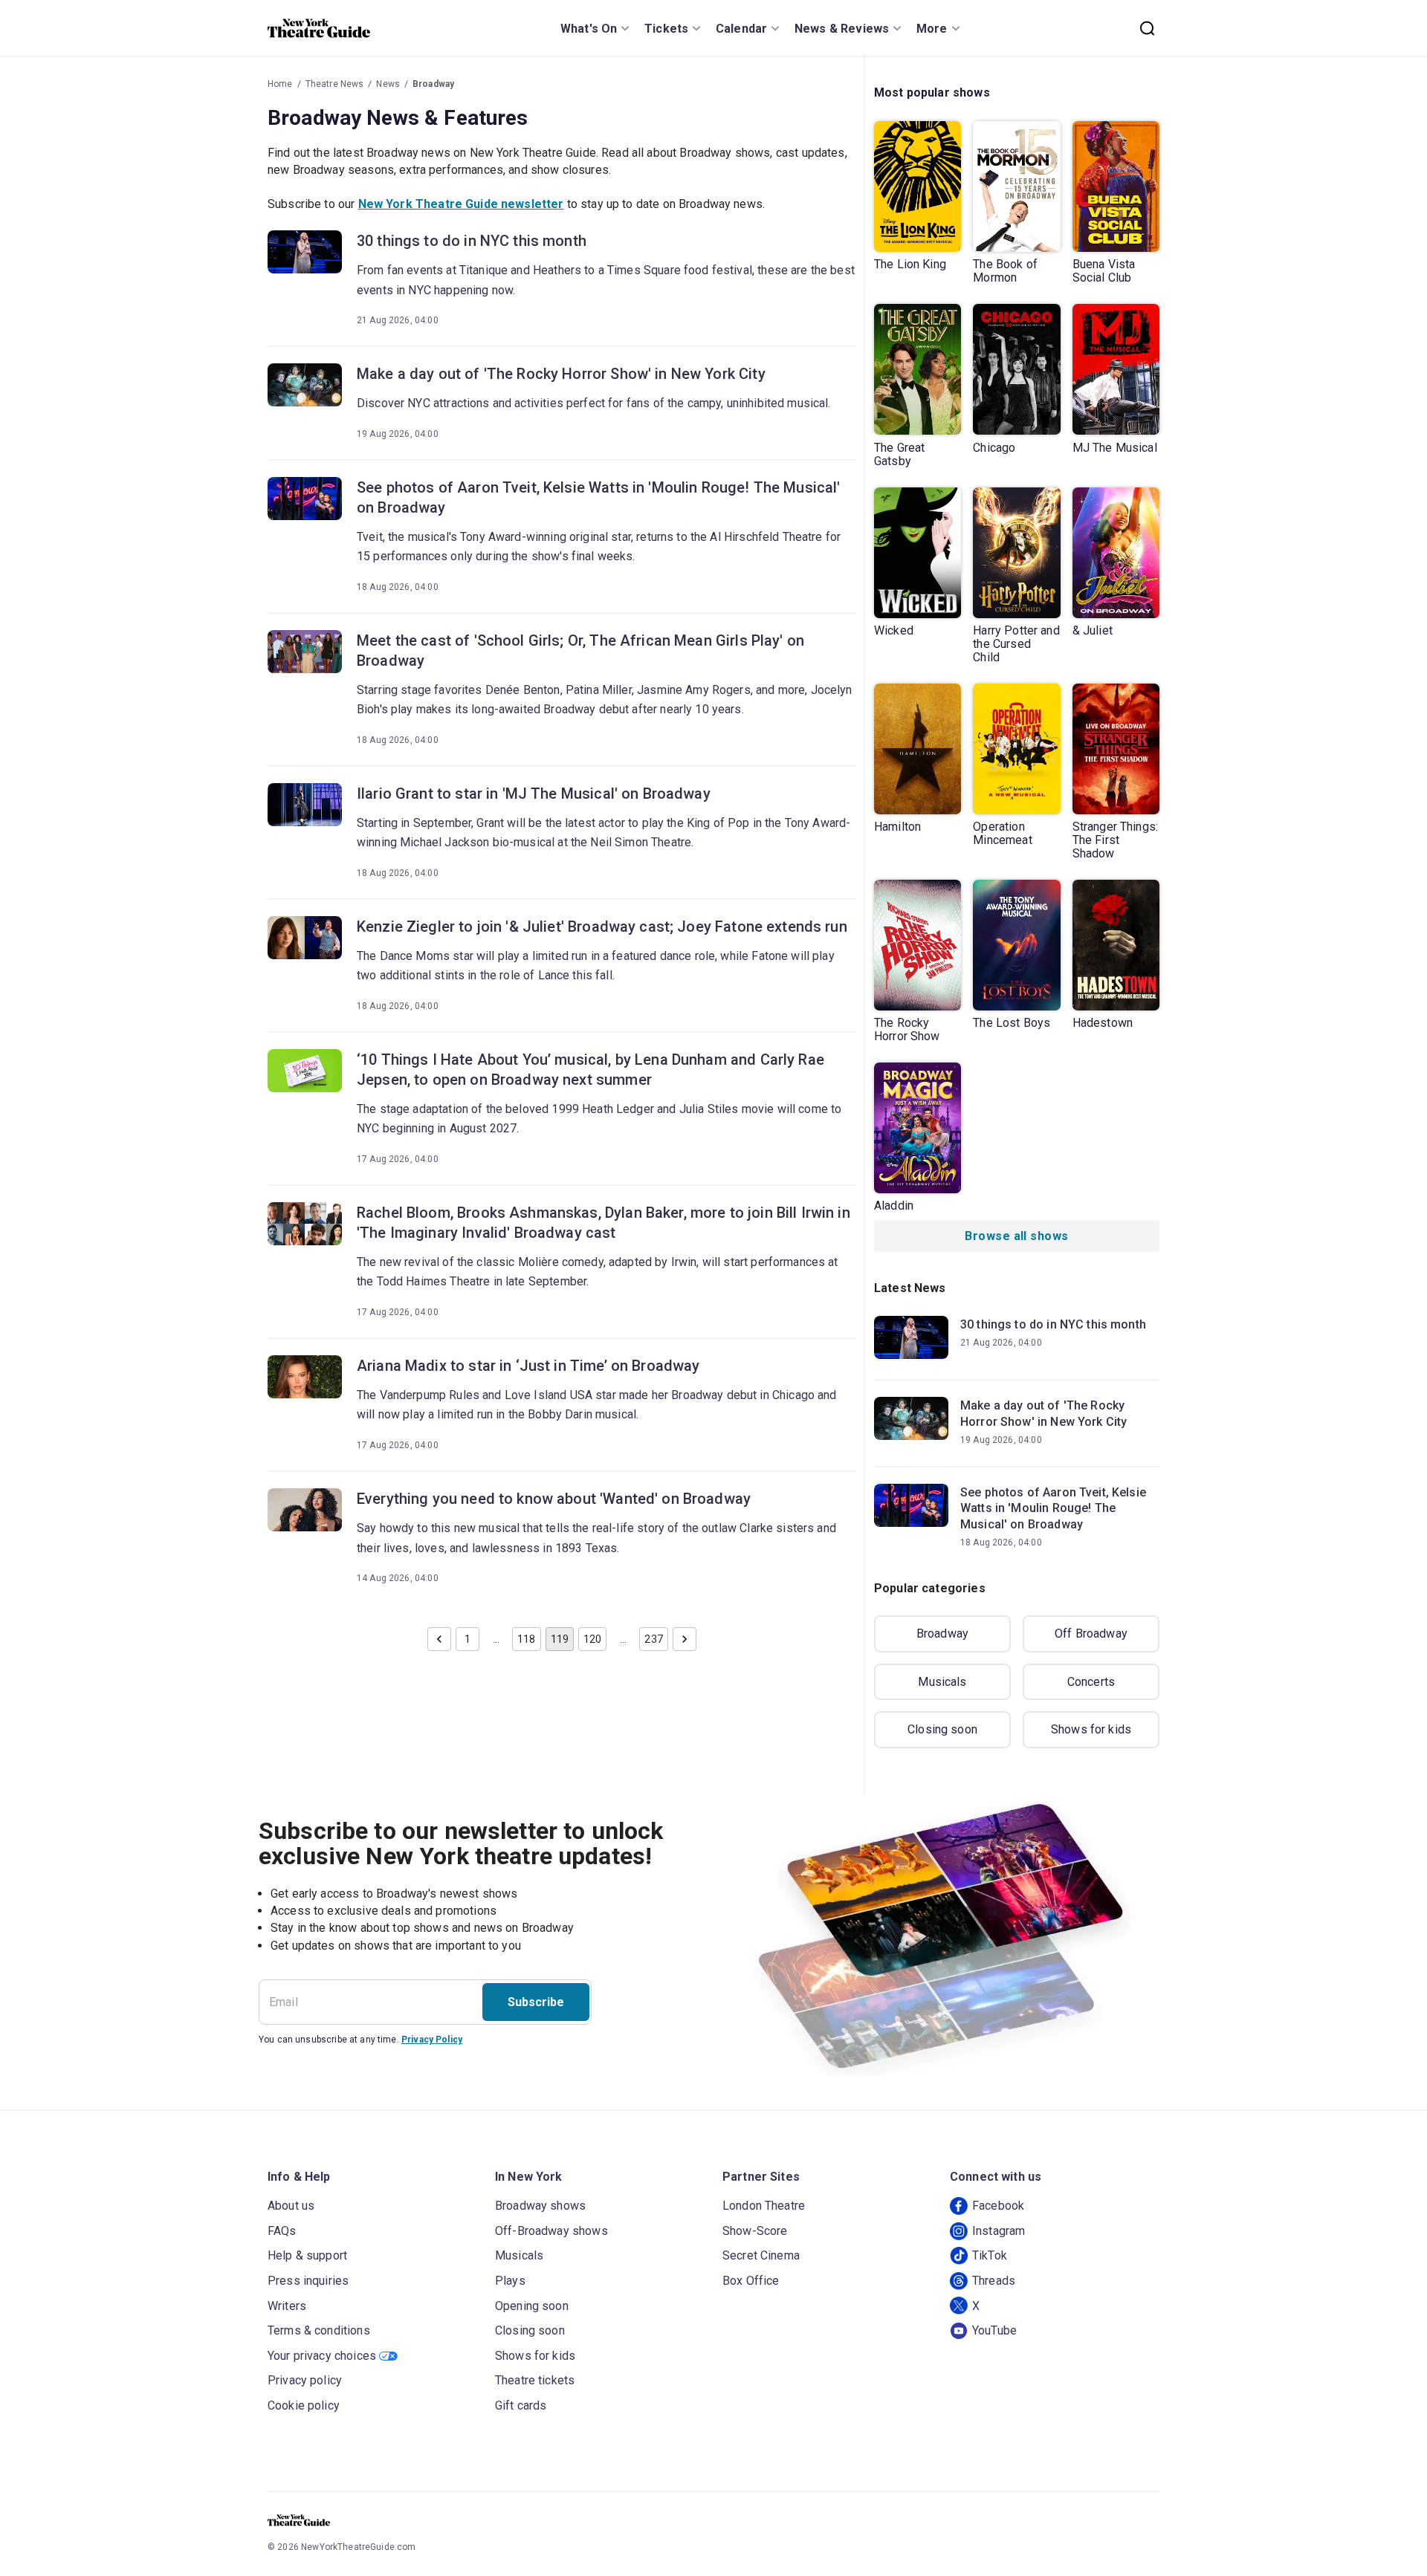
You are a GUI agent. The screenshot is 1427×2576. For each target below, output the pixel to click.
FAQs (282, 2231)
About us (291, 2206)
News (388, 84)
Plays (510, 2281)
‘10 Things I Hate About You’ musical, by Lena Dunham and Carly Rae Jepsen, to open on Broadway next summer (590, 1070)
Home (280, 84)
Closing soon (942, 1729)
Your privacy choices (322, 2356)
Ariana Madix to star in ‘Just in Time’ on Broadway (528, 1366)
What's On (589, 29)
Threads (994, 2281)
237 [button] (653, 1639)
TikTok (990, 2255)
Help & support (307, 2255)
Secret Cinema (761, 2255)
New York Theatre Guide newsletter (461, 204)
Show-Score (755, 2231)
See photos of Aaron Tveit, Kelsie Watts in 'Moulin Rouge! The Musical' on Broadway (599, 497)
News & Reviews (842, 29)
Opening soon (532, 2306)
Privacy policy (305, 2380)
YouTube (994, 2330)
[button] (439, 1639)
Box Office (751, 2281)
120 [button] (592, 1639)
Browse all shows (1016, 1236)
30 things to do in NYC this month (472, 241)
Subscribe (536, 2002)
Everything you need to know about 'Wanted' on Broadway (554, 1499)
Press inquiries (308, 2281)
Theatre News (335, 84)
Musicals (942, 1682)
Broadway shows (540, 2206)
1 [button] (467, 1639)
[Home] (319, 28)
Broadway (433, 84)
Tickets (666, 29)
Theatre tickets (535, 2380)
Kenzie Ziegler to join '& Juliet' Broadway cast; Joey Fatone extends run (602, 927)
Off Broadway (1091, 1633)
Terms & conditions (319, 2330)
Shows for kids (1091, 1729)
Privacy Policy (432, 2040)
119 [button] (560, 1639)
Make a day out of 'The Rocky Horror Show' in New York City (561, 374)
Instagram (999, 2231)
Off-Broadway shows (551, 2231)
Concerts (1091, 1682)
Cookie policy (304, 2405)
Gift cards (521, 2405)
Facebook (998, 2206)
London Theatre (764, 2206)
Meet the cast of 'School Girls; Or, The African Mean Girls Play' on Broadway (580, 651)
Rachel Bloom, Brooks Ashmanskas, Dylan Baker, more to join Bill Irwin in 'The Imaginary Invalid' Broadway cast (604, 1223)
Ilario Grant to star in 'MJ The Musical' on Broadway (534, 794)
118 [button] (526, 1639)
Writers (287, 2306)
